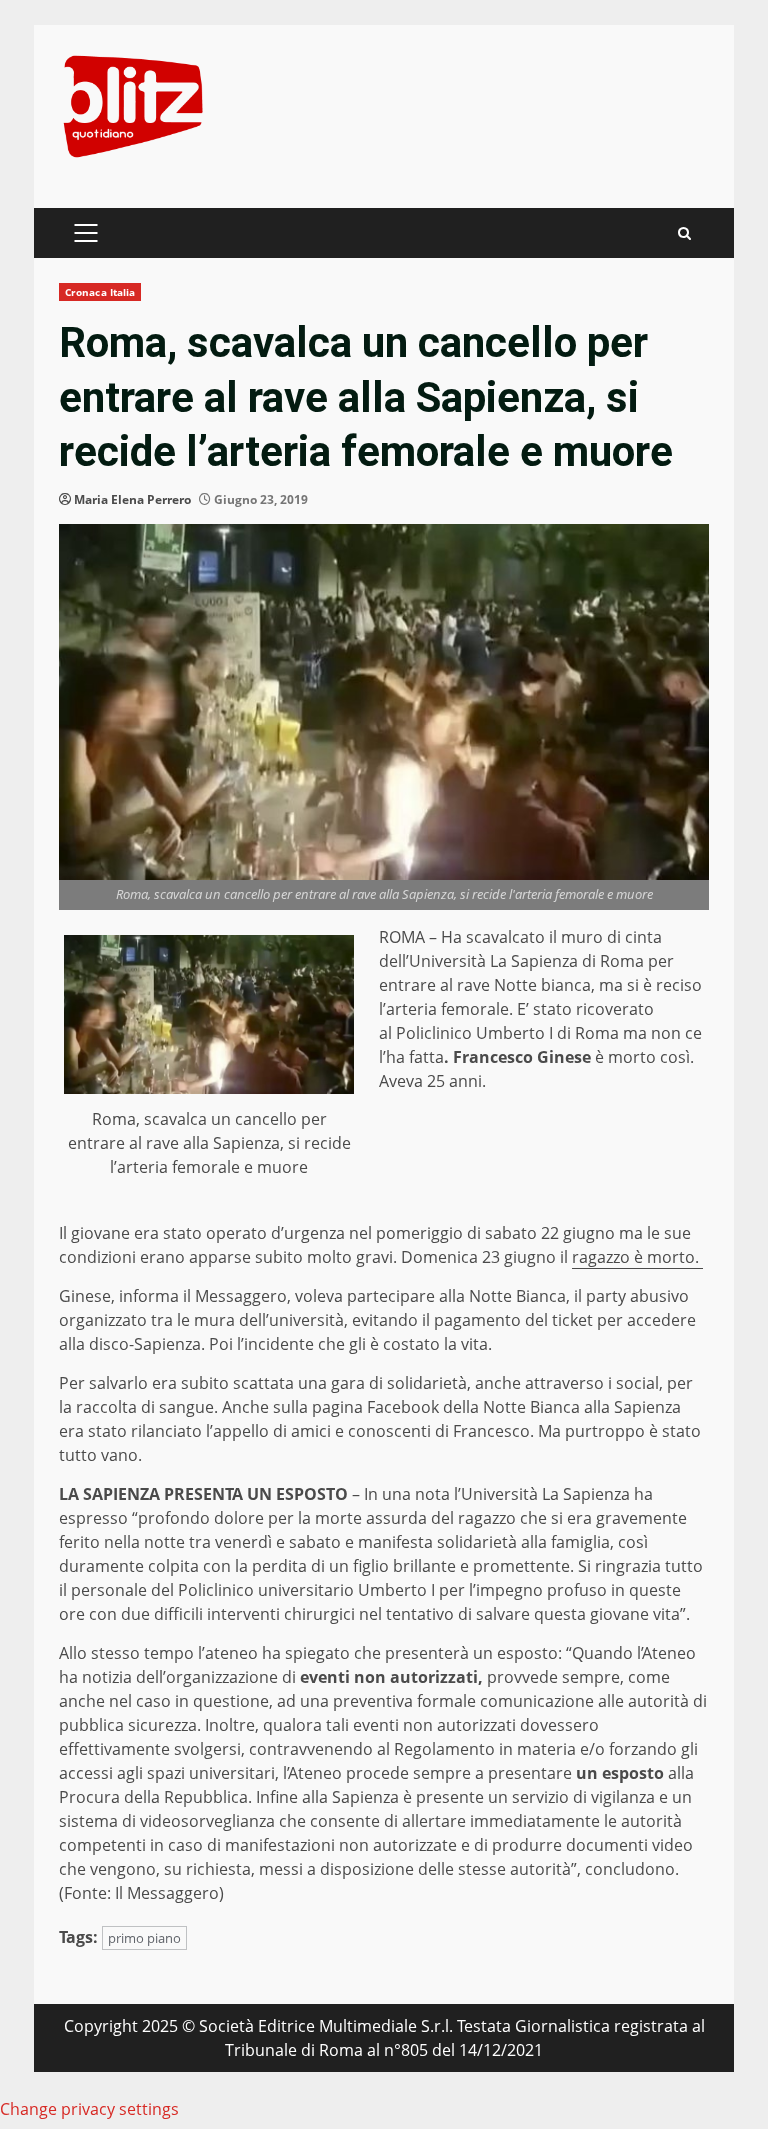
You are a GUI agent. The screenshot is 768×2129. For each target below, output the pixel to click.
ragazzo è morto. (637, 1257)
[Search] (684, 233)
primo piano (144, 1938)
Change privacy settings (89, 2109)
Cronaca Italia (100, 292)
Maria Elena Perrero (132, 499)
